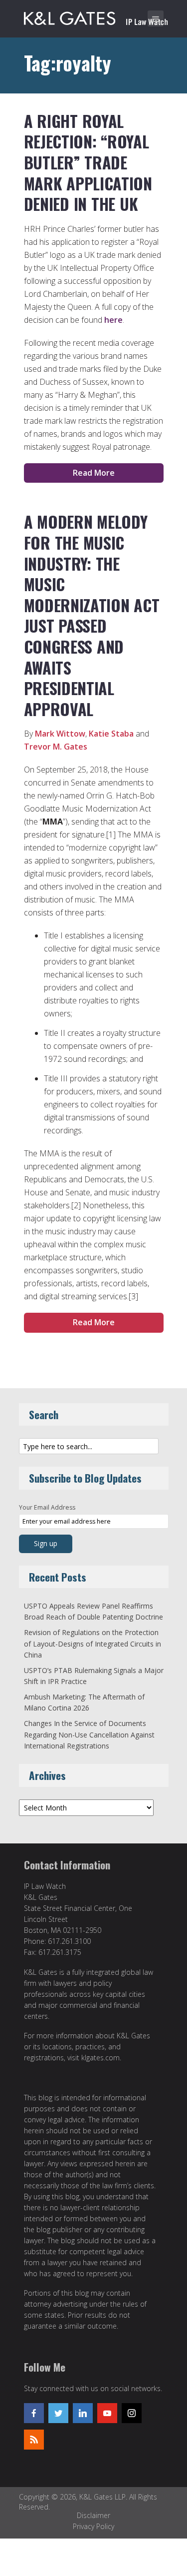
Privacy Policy (93, 2526)
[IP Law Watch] (96, 16)
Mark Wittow (60, 734)
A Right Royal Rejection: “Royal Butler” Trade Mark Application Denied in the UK (88, 162)
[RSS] (34, 2440)
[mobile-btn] (156, 18)
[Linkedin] (83, 2413)
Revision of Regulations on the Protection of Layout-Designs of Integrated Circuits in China (93, 1644)
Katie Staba (111, 734)
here (113, 320)
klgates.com (100, 2058)
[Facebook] (34, 2413)
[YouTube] (107, 2413)
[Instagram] (132, 2413)
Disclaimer (93, 2515)
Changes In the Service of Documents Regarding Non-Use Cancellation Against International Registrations (89, 1734)
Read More (94, 473)
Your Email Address (47, 1507)
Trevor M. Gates (56, 747)
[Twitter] (58, 2413)
